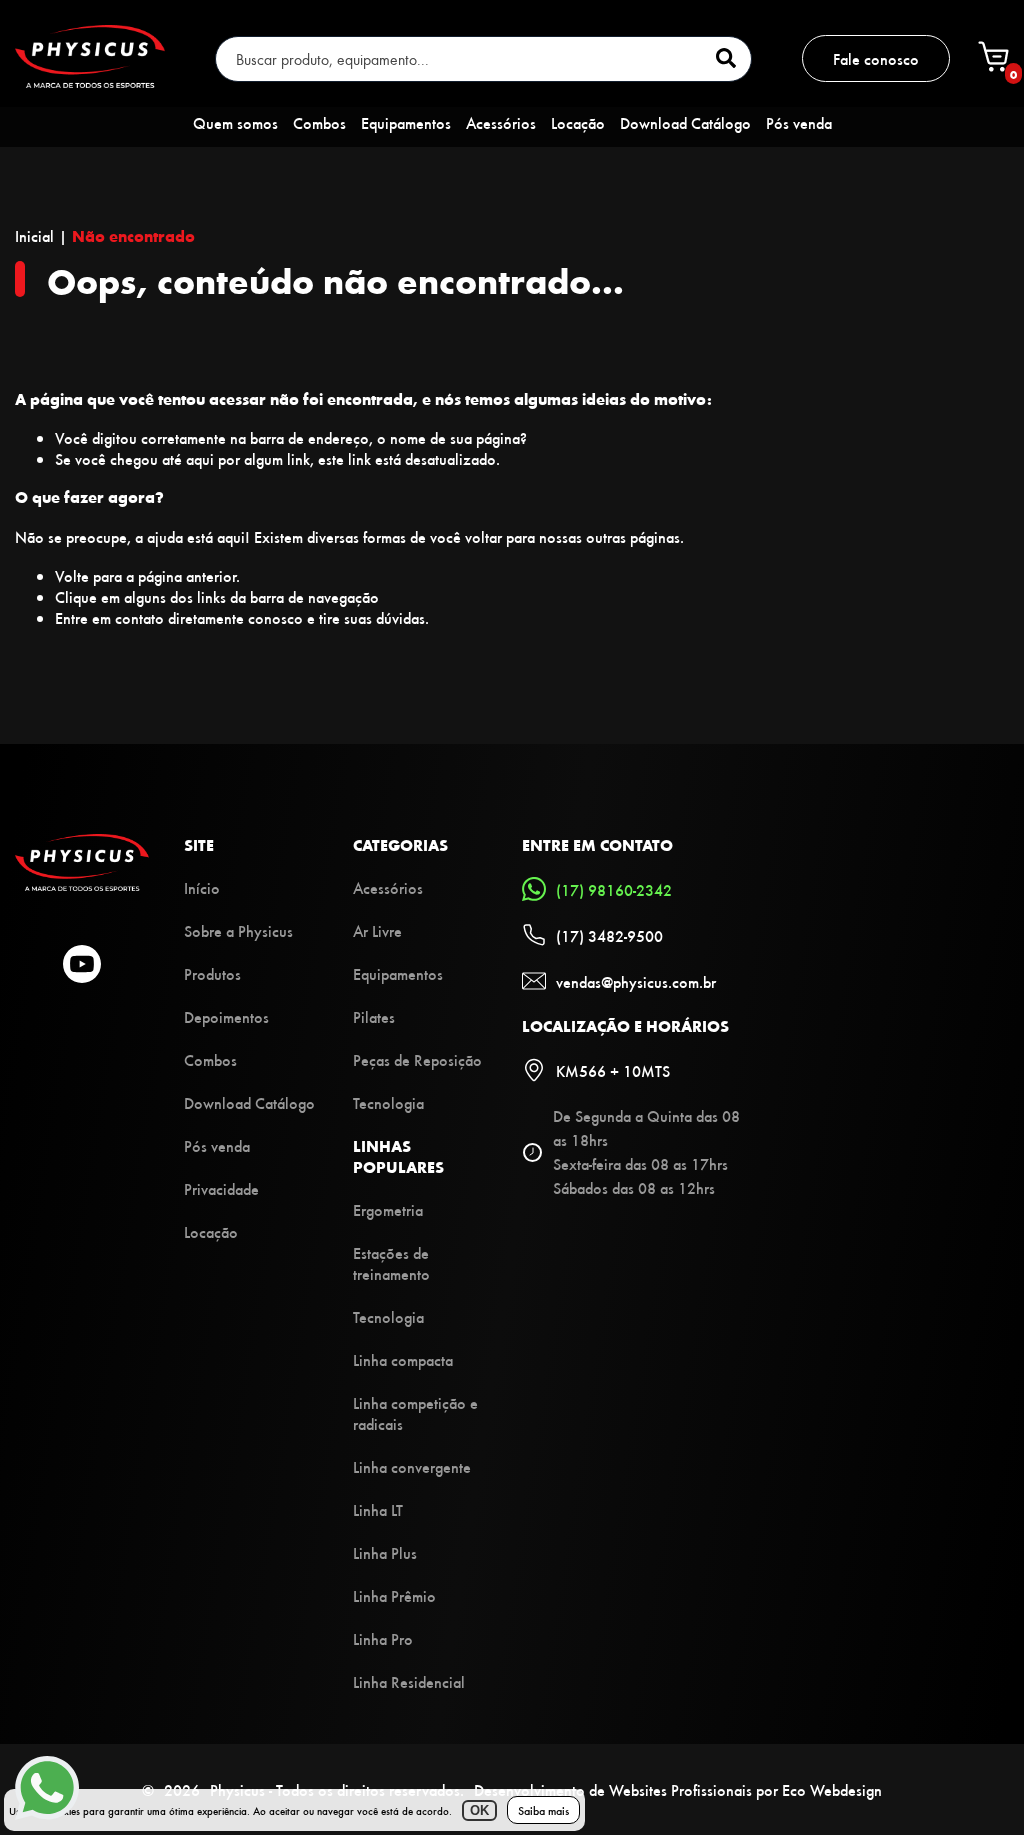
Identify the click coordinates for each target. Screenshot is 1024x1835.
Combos (319, 122)
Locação (578, 122)
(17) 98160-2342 (614, 889)
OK (479, 1810)
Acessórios (501, 122)
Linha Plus (385, 1552)
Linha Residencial (409, 1681)
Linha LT (378, 1509)
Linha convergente (412, 1466)
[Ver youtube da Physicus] (82, 966)
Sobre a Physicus (238, 930)
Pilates (374, 1016)
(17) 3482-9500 (609, 935)
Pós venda (799, 122)
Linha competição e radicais (415, 1413)
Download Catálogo (685, 122)
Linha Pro (383, 1638)
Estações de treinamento (391, 1263)
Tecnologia (388, 1102)
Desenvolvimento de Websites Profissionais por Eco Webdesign (678, 1789)
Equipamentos (406, 122)
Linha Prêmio (394, 1595)
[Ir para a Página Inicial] (82, 884)
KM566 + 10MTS (613, 1070)
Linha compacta (403, 1359)
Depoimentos (226, 1016)
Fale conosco (876, 58)
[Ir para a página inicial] (90, 81)
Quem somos (235, 122)
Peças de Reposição (417, 1059)
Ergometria (388, 1209)
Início (202, 887)
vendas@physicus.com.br (636, 981)
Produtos (212, 973)
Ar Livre (377, 930)
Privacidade (221, 1188)
